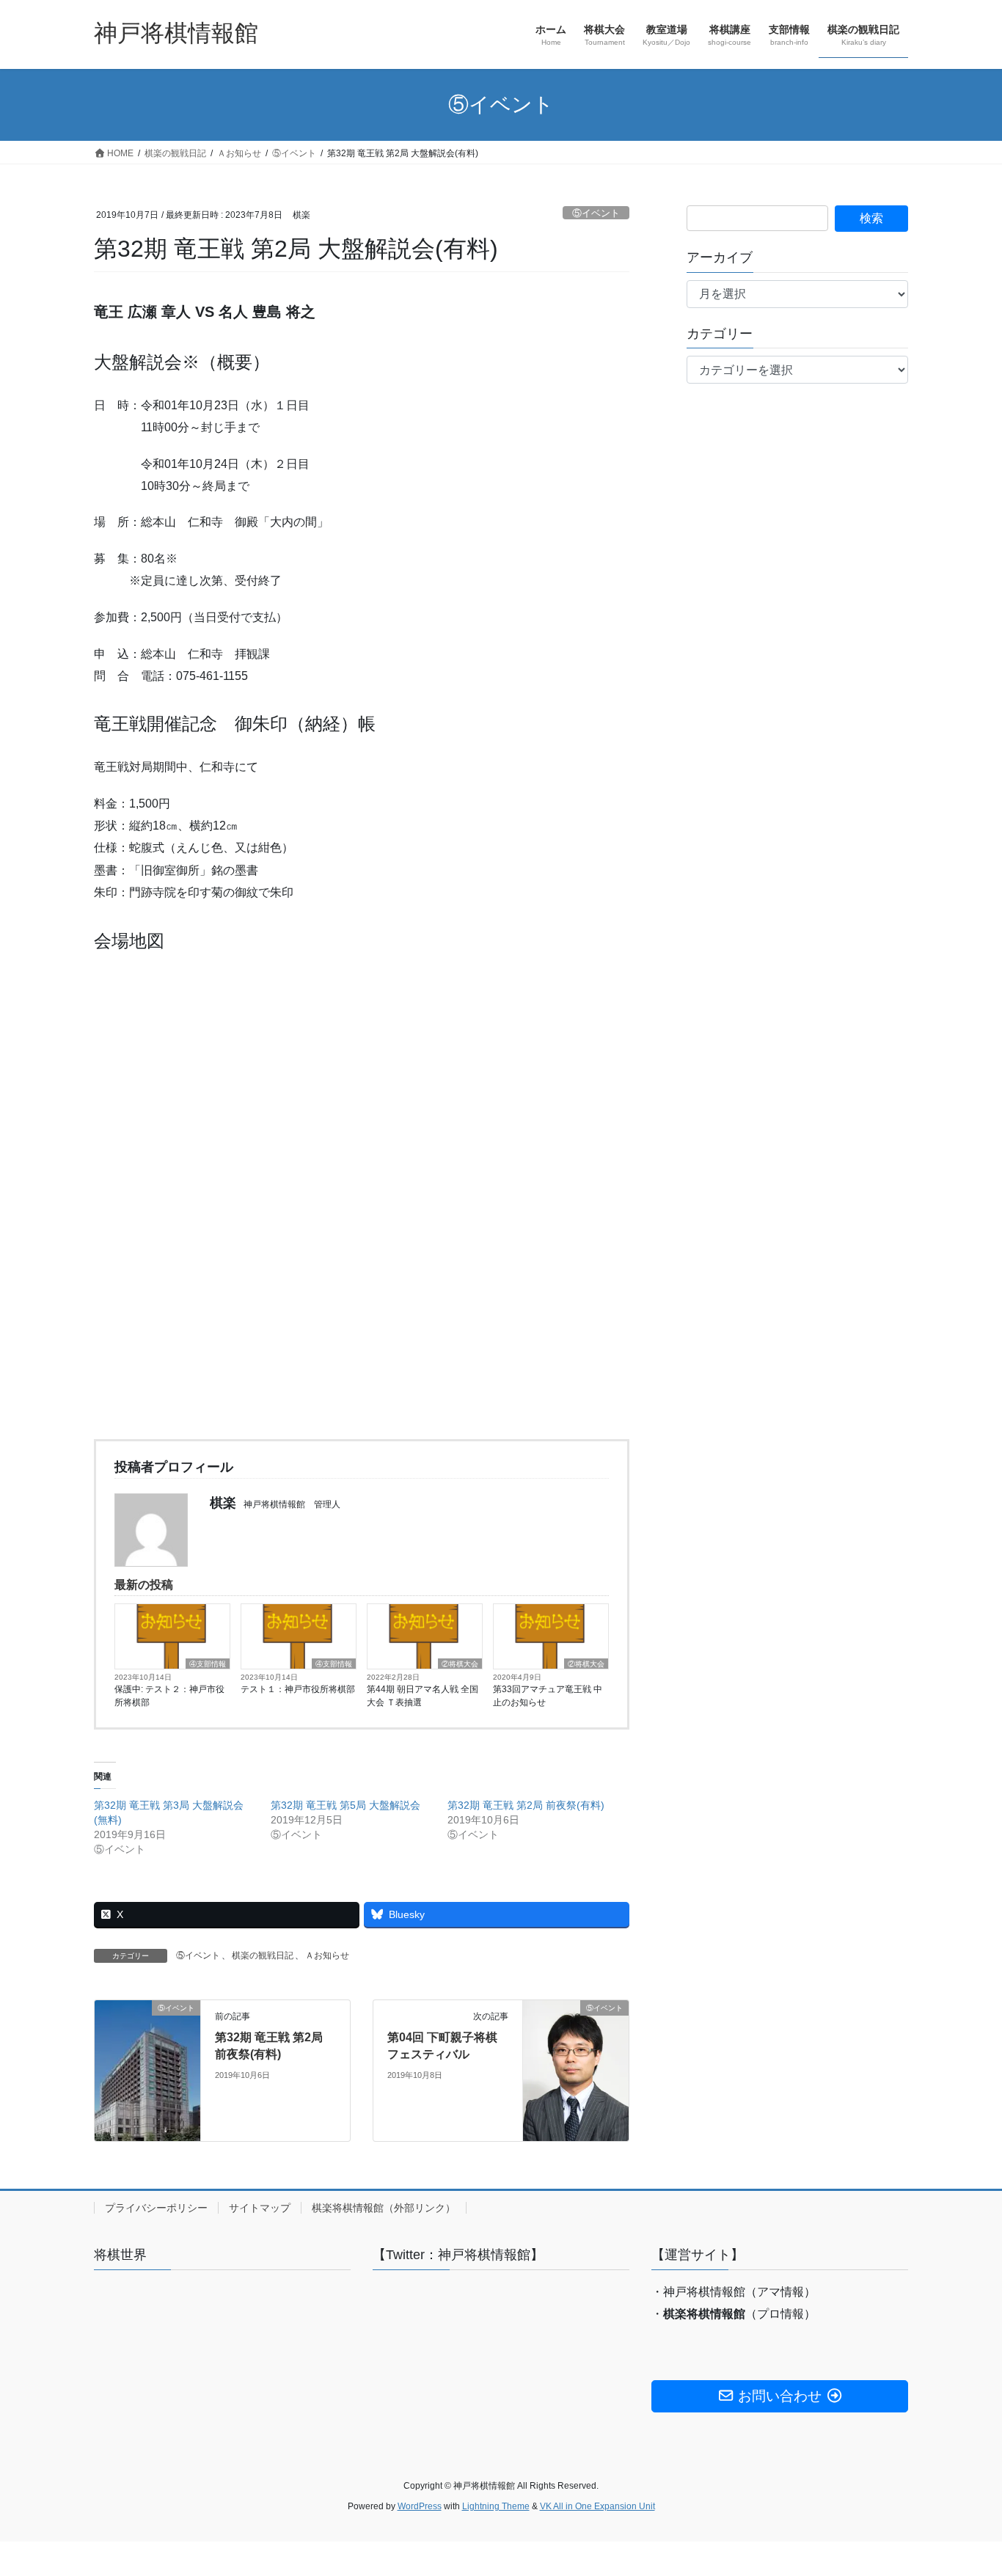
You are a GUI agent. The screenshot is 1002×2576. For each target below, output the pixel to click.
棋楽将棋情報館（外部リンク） (384, 2208)
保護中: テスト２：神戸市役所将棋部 (169, 1696)
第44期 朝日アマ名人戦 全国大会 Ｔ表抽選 (423, 1696)
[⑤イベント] (147, 2039)
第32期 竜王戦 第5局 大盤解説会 (345, 1805)
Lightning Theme (496, 2506)
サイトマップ (260, 2208)
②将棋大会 (460, 1664)
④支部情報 (208, 1664)
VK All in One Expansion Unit (597, 2506)
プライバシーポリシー (156, 2208)
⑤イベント (596, 213)
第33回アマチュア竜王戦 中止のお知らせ (548, 1696)
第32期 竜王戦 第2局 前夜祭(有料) (526, 1805)
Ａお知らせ (327, 1955)
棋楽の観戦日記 (263, 1955)
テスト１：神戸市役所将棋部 (298, 1689)
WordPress (420, 2506)
